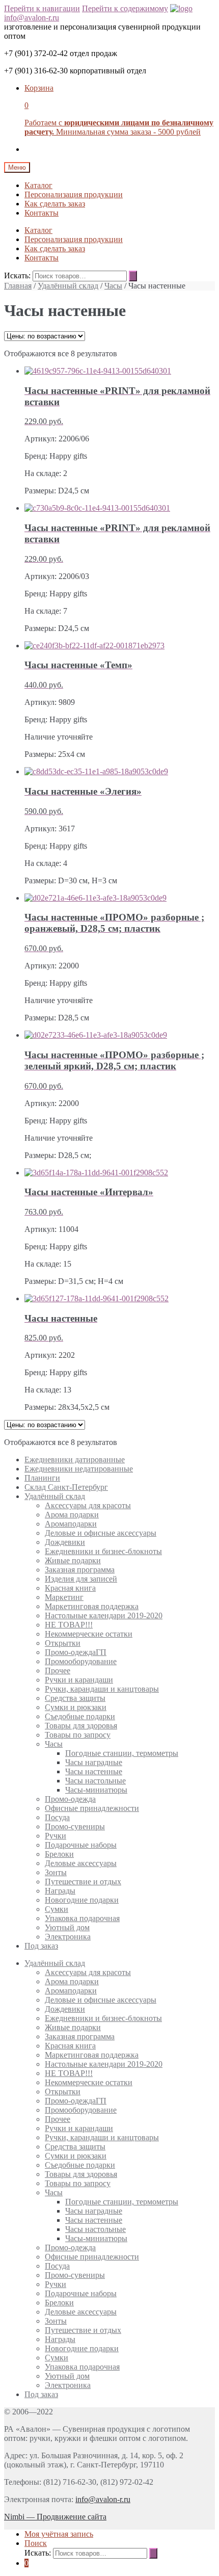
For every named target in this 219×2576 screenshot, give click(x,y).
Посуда (57, 1817)
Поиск (36, 2543)
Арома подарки (72, 1515)
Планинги (42, 1478)
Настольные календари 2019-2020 (104, 1615)
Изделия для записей (81, 1579)
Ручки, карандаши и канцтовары (102, 1689)
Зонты (56, 1872)
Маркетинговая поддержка (92, 1606)
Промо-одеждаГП (76, 1652)
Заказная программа (80, 1570)
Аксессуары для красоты (88, 1505)
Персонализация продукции (74, 194)
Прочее (58, 1671)
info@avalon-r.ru (32, 18)
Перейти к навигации (42, 8)
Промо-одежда (70, 1799)
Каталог (38, 185)
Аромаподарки (71, 1524)
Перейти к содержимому (125, 8)
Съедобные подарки (80, 1716)
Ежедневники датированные (75, 1460)
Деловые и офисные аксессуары (101, 1533)
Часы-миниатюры (96, 1790)
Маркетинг (64, 1597)
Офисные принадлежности (92, 1808)
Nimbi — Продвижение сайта (55, 2517)
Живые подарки (73, 1560)
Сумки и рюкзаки (76, 1707)
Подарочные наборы (81, 1845)
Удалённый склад (68, 286)
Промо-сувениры (75, 1826)
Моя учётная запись (59, 2534)
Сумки (57, 1909)
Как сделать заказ (55, 204)
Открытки (63, 1643)
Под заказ (41, 1946)
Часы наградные (94, 1762)
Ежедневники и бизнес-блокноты (103, 1551)
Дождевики (65, 1542)
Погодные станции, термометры (122, 1753)
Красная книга (70, 1588)
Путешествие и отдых (83, 1882)
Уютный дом (67, 1927)
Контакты (42, 213)
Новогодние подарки (82, 1900)
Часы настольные (95, 1781)
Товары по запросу (78, 1735)
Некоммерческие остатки (89, 1634)
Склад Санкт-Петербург (66, 1487)
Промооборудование (81, 1661)
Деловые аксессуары (81, 1863)
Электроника (68, 1937)
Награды (60, 1891)
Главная (18, 286)
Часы (113, 286)
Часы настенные (94, 1771)
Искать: (17, 275)
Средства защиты (75, 1698)
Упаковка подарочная (82, 1918)
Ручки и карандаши (79, 1680)
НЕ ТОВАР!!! (69, 1625)
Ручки (56, 1836)
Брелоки (59, 1854)
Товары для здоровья (81, 1726)
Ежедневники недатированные (79, 1469)
